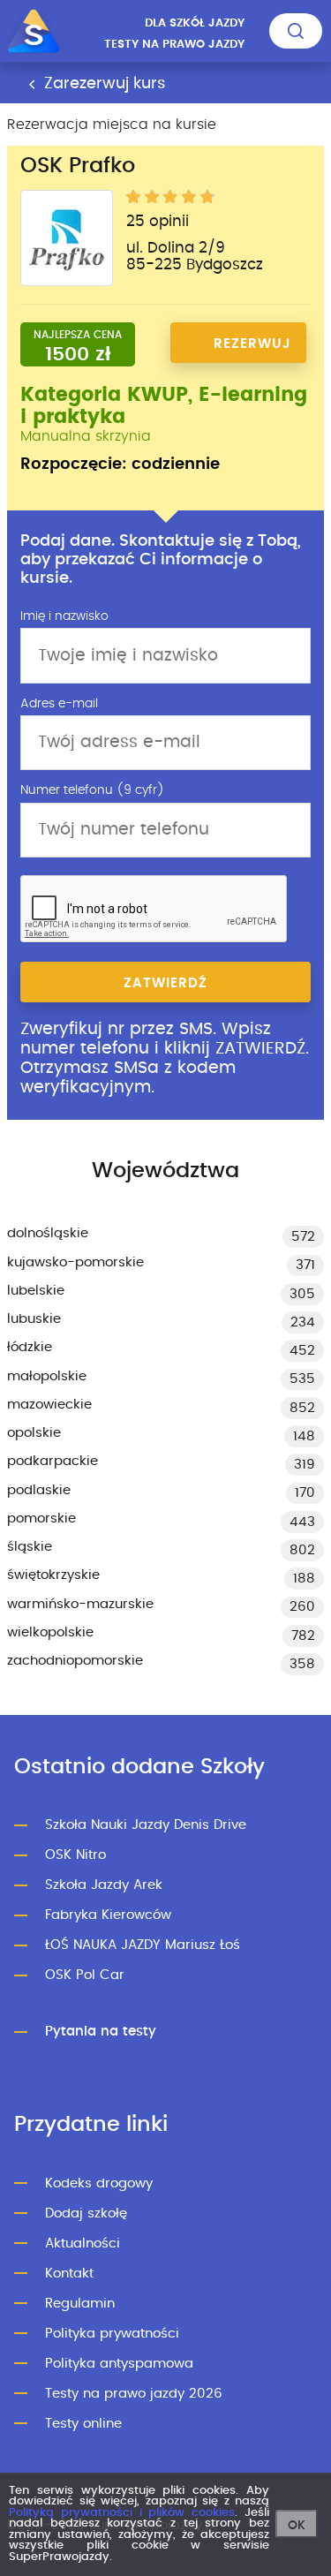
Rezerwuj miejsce (252, 350)
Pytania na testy (101, 2032)
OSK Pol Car (85, 1975)
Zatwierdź (165, 983)
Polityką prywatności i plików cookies (122, 2513)
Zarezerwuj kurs (102, 84)
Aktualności (83, 2244)
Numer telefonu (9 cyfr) (92, 790)
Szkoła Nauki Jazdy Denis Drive (146, 1825)
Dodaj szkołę (86, 2213)
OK (297, 2526)
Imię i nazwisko (64, 616)
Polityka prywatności (112, 2334)
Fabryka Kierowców (108, 1915)
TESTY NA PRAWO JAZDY (174, 45)
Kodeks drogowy (99, 2183)
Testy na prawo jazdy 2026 (134, 2394)
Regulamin (80, 2304)
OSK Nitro (75, 1855)
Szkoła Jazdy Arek (104, 1885)
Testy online (83, 2424)
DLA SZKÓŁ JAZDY (195, 23)
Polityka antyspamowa (119, 2364)
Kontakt (69, 2274)
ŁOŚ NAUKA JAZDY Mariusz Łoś (143, 1945)
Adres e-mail (59, 704)
